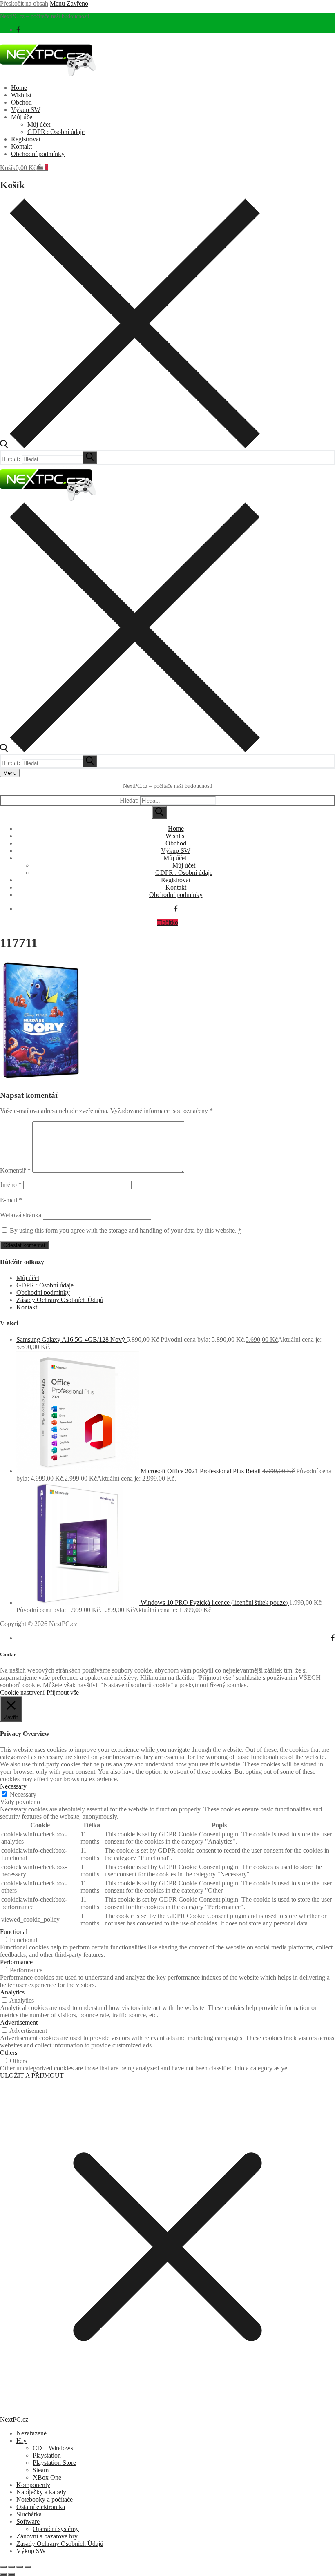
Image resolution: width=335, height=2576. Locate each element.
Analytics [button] (12, 1992)
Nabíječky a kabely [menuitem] (41, 2492)
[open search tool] (130, 446)
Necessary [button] (13, 1786)
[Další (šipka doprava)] (11, 2574)
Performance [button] (16, 1962)
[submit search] (90, 457)
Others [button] (9, 2053)
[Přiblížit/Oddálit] (3, 2567)
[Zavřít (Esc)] (28, 2567)
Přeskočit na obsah (24, 3)
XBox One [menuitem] (47, 2477)
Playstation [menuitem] (47, 2455)
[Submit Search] (159, 812)
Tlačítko (167, 922)
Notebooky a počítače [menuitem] (45, 2499)
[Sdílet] (20, 2567)
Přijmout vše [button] (63, 1692)
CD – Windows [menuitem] (53, 2448)
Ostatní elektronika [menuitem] (41, 2507)
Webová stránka (21, 1215)
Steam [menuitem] (41, 2470)
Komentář (15, 1170)
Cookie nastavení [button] (22, 1692)
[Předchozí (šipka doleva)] (3, 2574)
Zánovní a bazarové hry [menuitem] (47, 2536)
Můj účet (28, 1278)
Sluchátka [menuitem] (29, 2514)
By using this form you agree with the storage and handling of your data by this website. (126, 1230)
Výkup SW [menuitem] (31, 2551)
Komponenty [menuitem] (33, 2485)
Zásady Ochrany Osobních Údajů (60, 1300)
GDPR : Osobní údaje (45, 1285)
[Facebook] (18, 30)
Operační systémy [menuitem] (56, 2529)
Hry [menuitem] (21, 2441)
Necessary (23, 1794)
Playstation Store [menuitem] (54, 2463)
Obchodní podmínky (43, 1292)
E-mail (11, 1200)
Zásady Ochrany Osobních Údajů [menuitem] (60, 2544)
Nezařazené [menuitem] (31, 2433)
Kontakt (27, 1307)
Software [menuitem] (28, 2521)
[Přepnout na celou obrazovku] (11, 2567)
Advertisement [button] (19, 2022)
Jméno (11, 1185)
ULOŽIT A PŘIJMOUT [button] (32, 2075)
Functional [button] (14, 1932)
